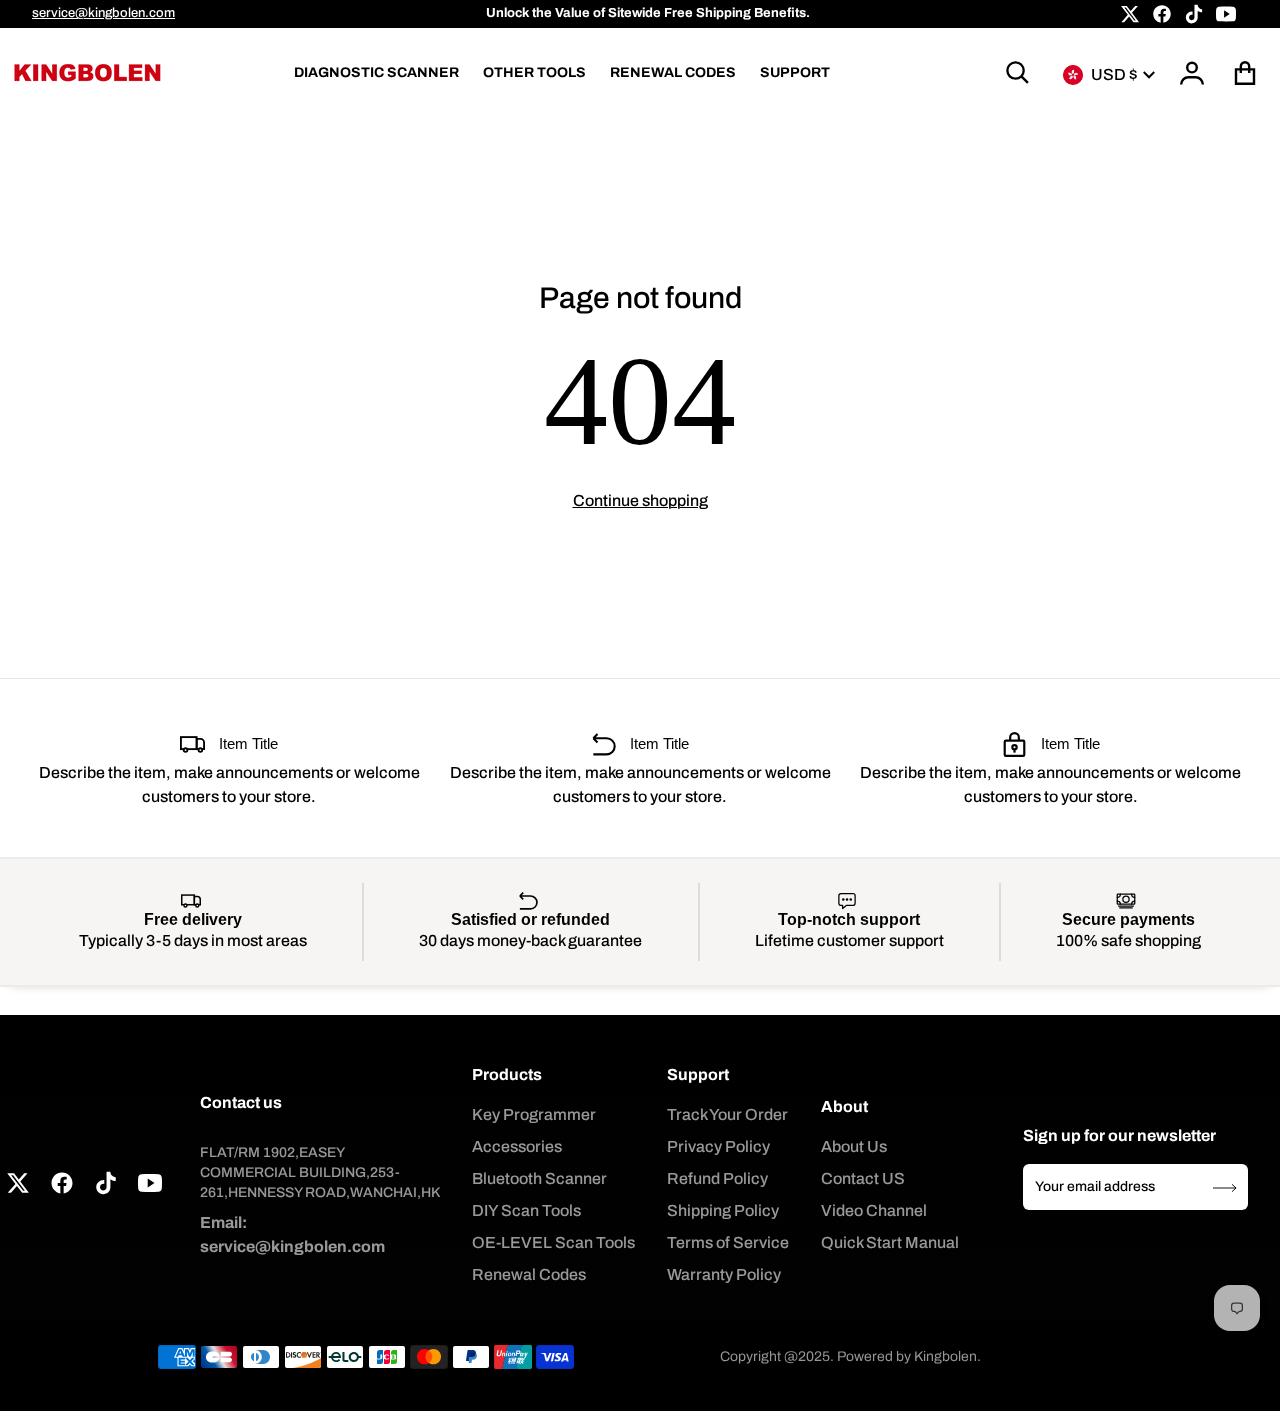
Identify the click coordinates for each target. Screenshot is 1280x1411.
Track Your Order (727, 1114)
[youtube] (1226, 14)
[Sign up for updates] (1225, 1188)
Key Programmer (534, 1114)
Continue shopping (640, 500)
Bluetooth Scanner (539, 1178)
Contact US (863, 1178)
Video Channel (874, 1210)
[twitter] (1130, 14)
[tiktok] (1194, 14)
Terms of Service (728, 1242)
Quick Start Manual (890, 1242)
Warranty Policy (724, 1274)
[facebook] (1162, 14)
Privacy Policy (718, 1146)
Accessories (517, 1146)
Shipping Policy (723, 1210)
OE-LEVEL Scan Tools (553, 1242)
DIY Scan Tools (526, 1210)
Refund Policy (717, 1178)
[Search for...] (1018, 73)
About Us (854, 1146)
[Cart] (1245, 73)
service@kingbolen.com (103, 13)
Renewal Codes (529, 1274)
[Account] (1192, 73)
